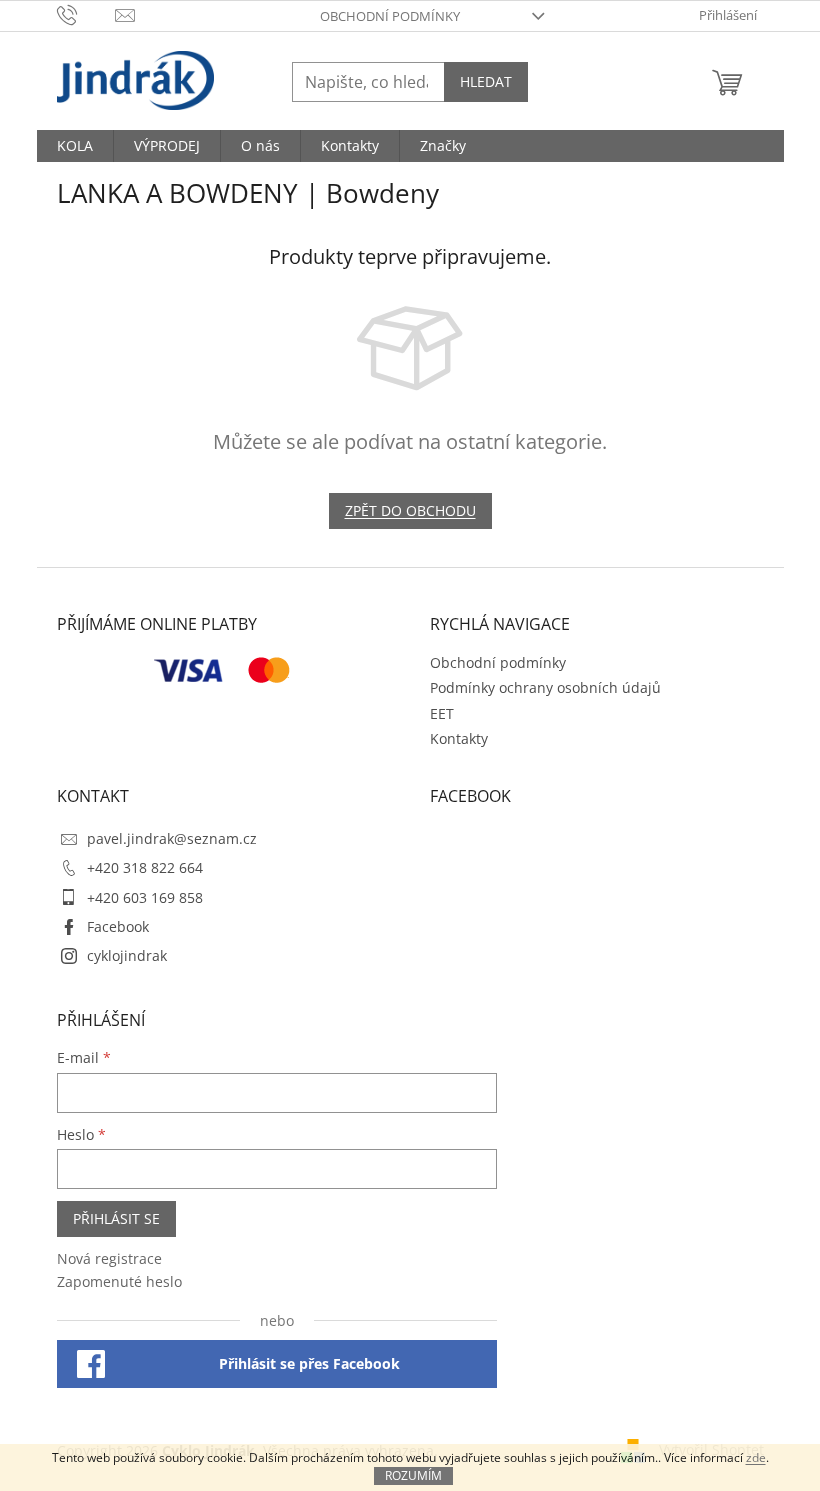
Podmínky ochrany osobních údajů (545, 687)
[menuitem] (75, 146)
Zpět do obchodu (410, 510)
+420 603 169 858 (145, 897)
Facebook (118, 926)
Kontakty (459, 738)
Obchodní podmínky (390, 16)
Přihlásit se (116, 1218)
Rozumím (413, 1475)
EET (442, 713)
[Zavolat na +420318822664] (86, 14)
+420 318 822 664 (145, 867)
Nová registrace (109, 1258)
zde (756, 1457)
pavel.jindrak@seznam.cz (172, 838)
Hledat (486, 81)
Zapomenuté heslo (119, 1281)
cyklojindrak (127, 955)
